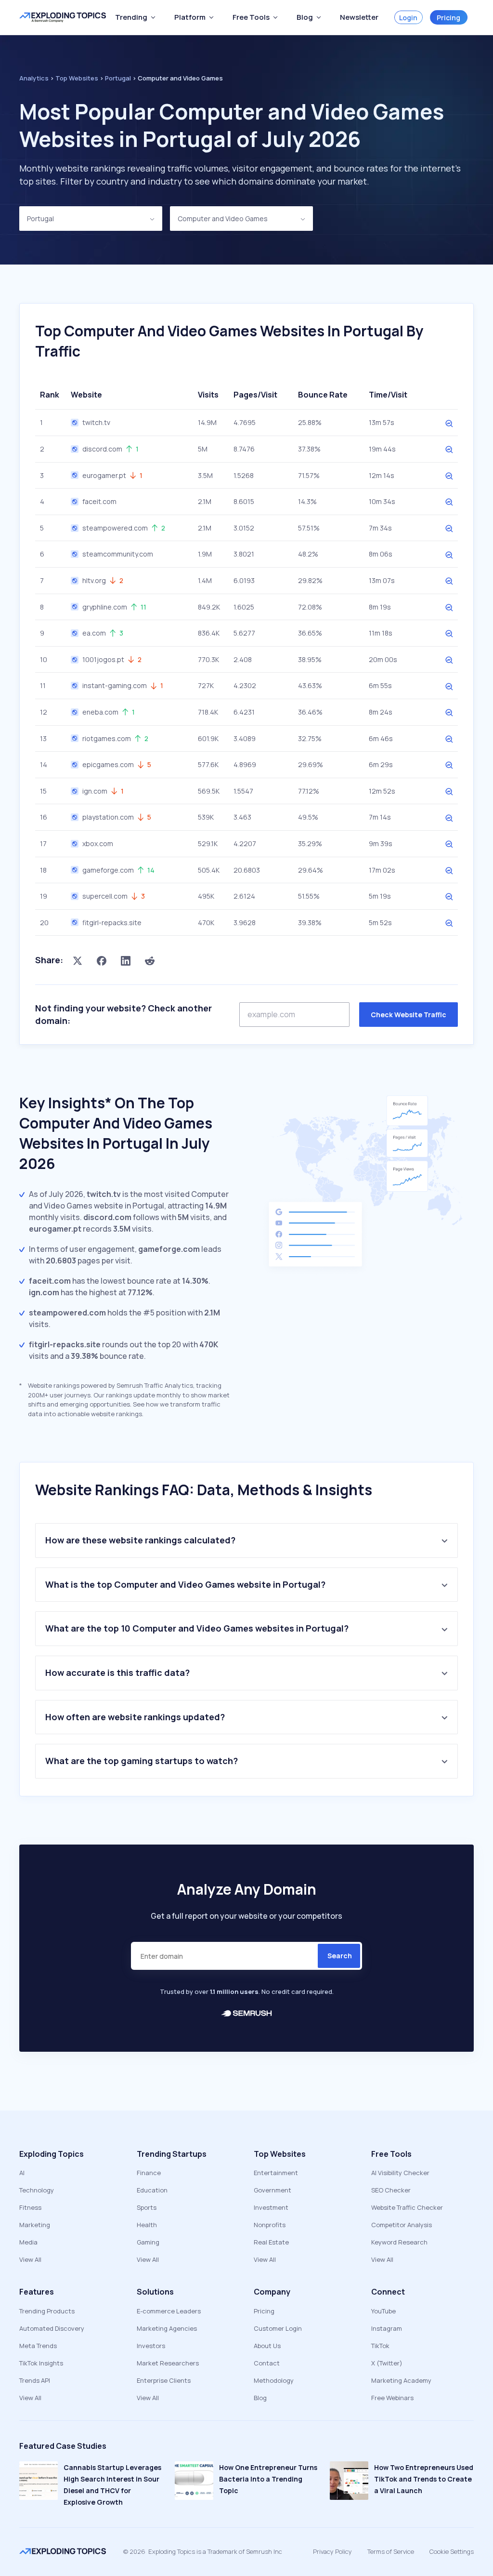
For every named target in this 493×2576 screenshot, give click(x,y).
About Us (267, 2346)
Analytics (34, 78)
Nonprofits (270, 2225)
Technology (37, 2190)
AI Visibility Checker (400, 2173)
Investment (271, 2207)
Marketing (35, 2225)
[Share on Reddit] (150, 960)
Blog (260, 2398)
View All (30, 2259)
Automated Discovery (52, 2328)
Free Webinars (392, 2398)
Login (408, 18)
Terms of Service (391, 2551)
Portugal (40, 219)
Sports (147, 2207)
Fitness (30, 2207)
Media (28, 2242)
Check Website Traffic (409, 1015)
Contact (267, 2363)
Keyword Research (399, 2242)
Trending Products (47, 2311)
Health (147, 2225)
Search (340, 1956)
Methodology (274, 2380)
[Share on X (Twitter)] (78, 960)
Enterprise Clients (164, 2380)
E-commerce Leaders (169, 2311)
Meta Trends (38, 2346)
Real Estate (271, 2242)
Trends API (35, 2380)
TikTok (380, 2346)
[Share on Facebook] (102, 960)
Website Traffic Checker (407, 2207)
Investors (151, 2346)
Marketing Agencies (167, 2328)
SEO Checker (391, 2190)
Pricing (448, 18)
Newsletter (359, 17)
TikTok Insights (41, 2363)
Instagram (387, 2328)
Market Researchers (168, 2363)
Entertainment (276, 2173)
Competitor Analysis (402, 2225)
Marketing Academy (401, 2380)
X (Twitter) (387, 2363)
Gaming (148, 2242)
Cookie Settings (452, 2551)
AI (22, 2173)
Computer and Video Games (223, 219)
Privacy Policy (332, 2551)
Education (152, 2190)
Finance (149, 2173)
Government (272, 2190)
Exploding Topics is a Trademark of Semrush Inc (215, 2551)
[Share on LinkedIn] (126, 960)
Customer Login (278, 2328)
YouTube (383, 2311)
